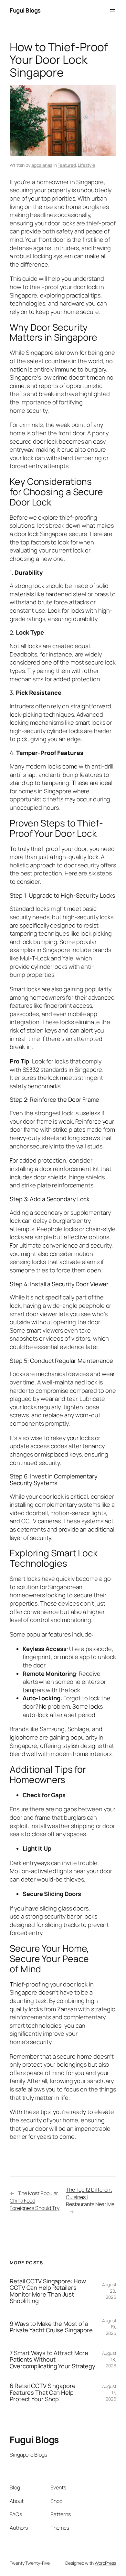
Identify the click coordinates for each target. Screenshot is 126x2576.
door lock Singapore (41, 534)
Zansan (67, 2009)
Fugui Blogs (25, 10)
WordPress (105, 2563)
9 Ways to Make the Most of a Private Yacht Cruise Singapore (51, 2327)
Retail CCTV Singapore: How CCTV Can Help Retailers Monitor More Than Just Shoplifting (48, 2291)
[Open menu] (112, 11)
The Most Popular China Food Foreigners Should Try (35, 2200)
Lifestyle (86, 165)
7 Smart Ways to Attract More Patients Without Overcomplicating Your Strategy (52, 2360)
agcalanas (42, 165)
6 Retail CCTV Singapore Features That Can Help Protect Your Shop (43, 2392)
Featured (67, 165)
